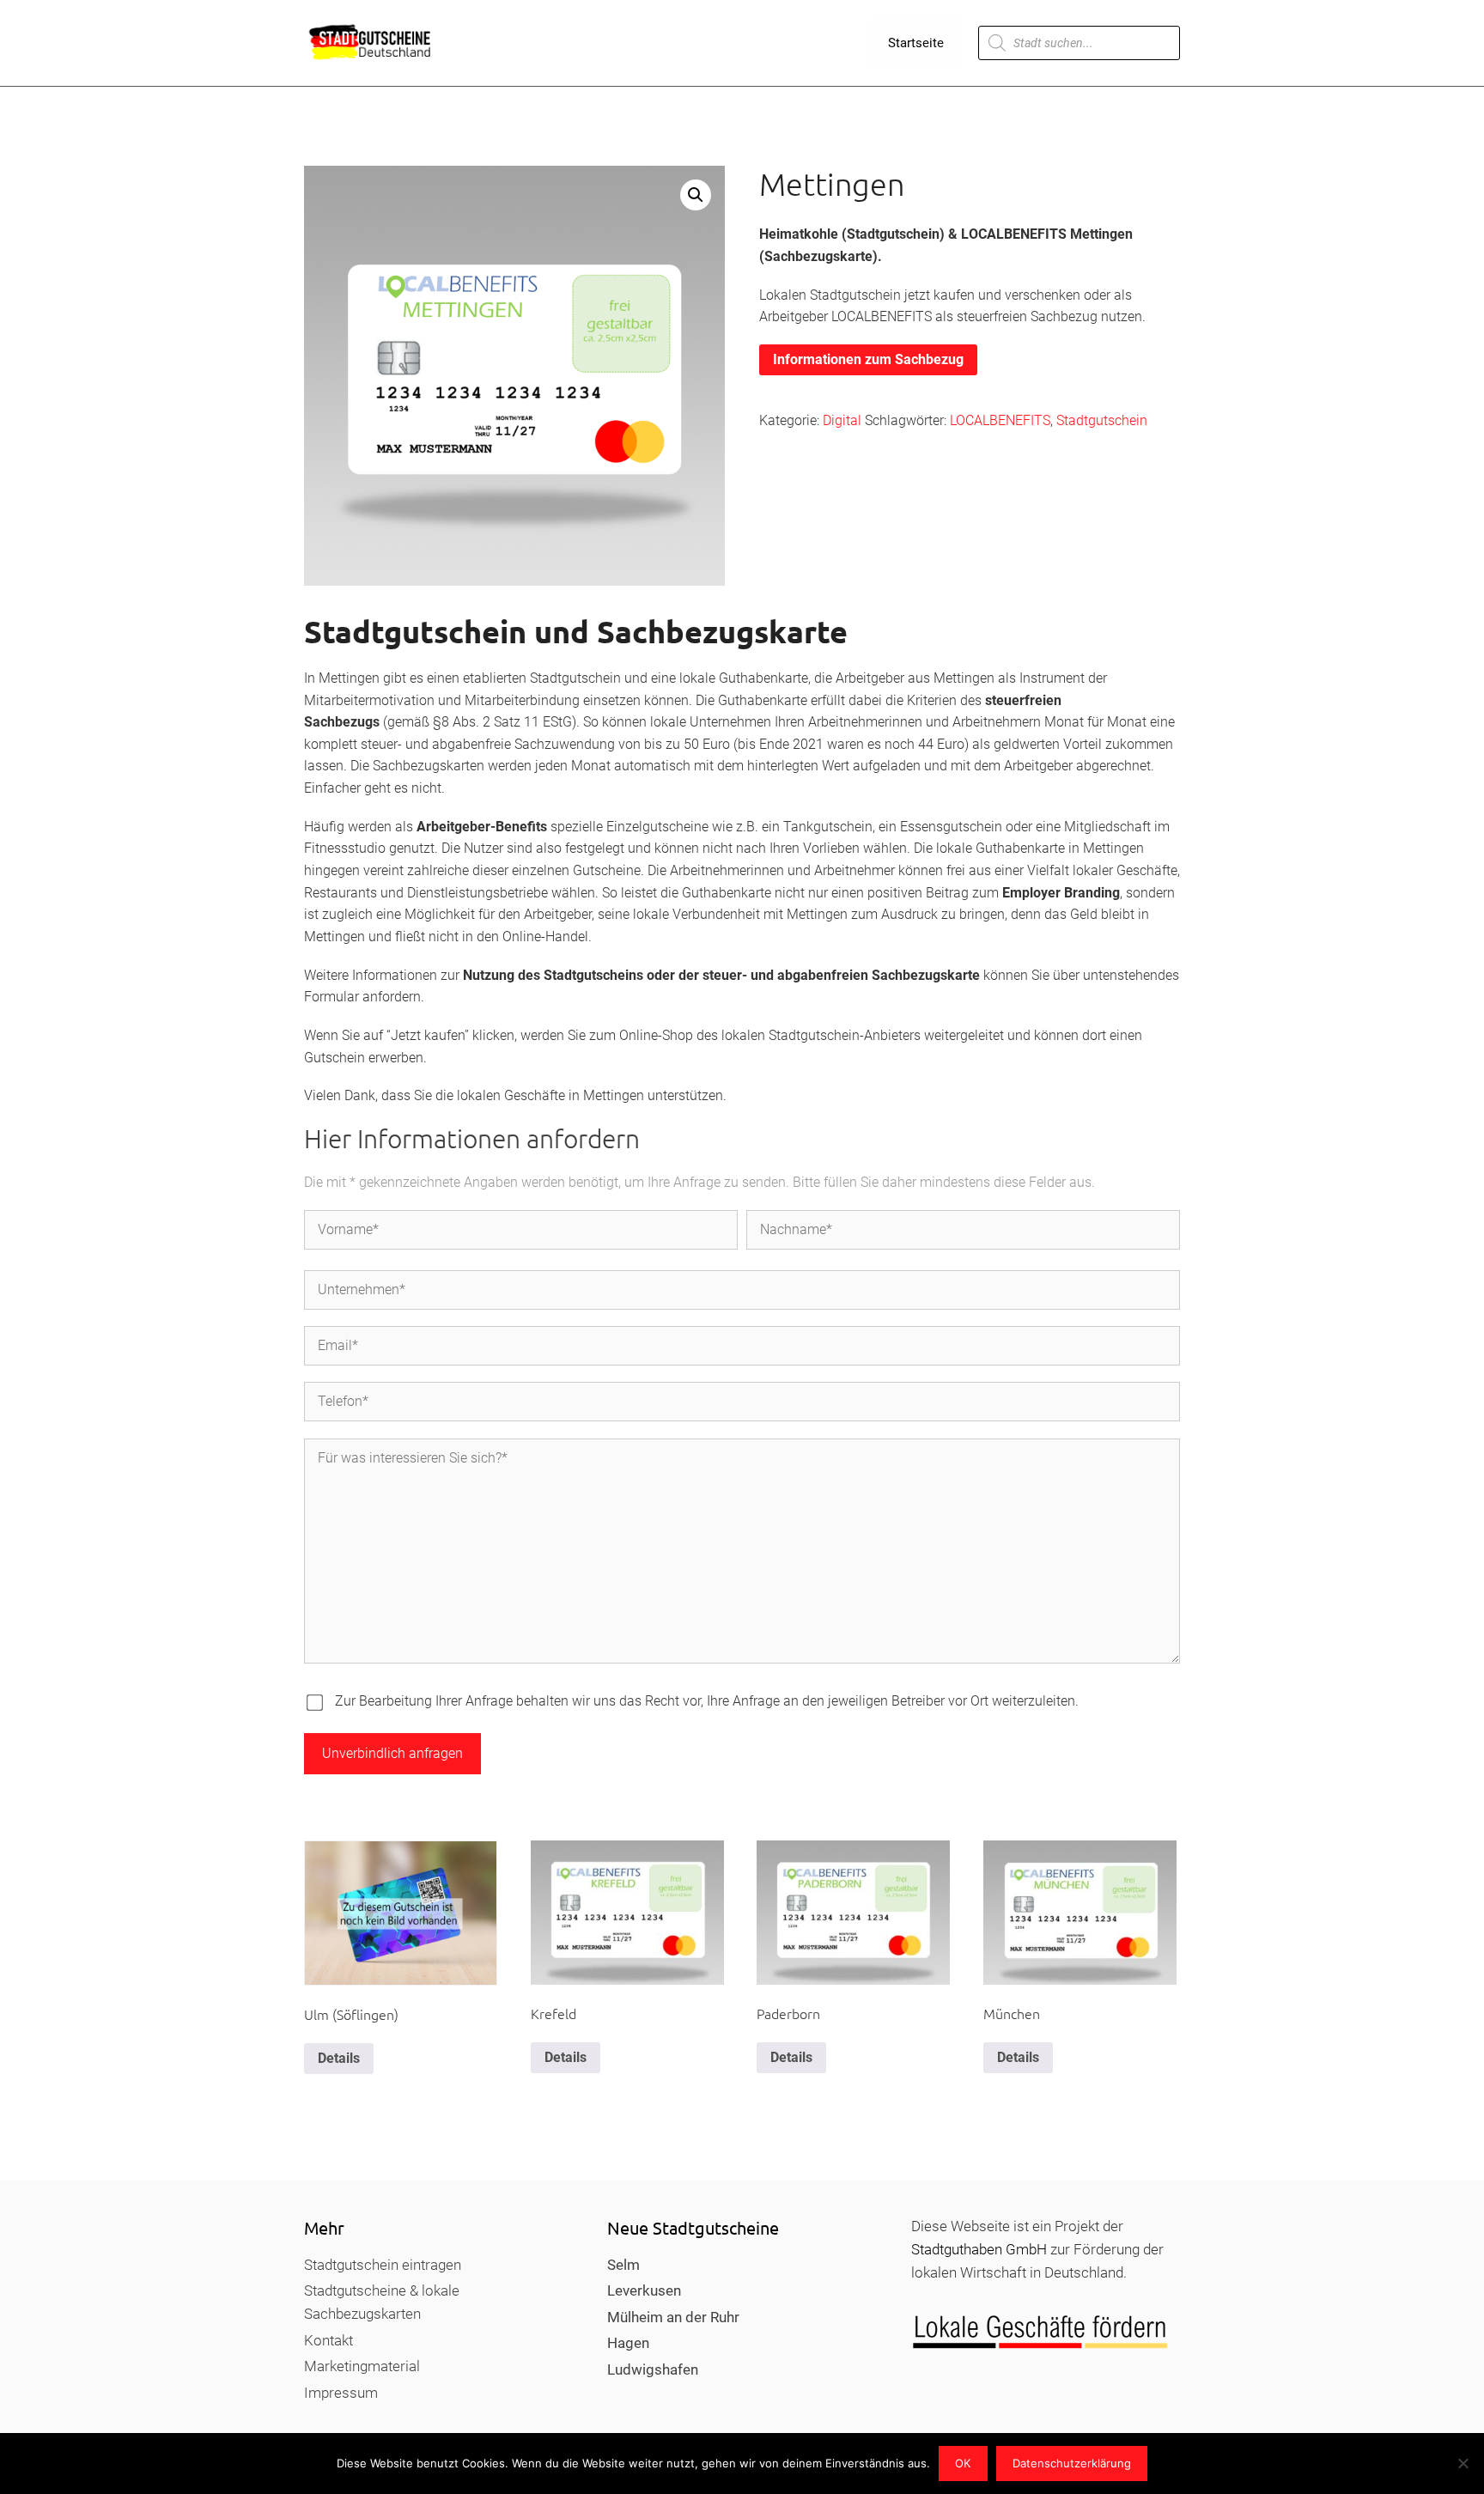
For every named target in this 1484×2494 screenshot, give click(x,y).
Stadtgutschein (1102, 420)
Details (339, 2058)
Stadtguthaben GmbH (979, 2249)
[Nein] (1463, 2463)
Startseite (916, 43)
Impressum (341, 2393)
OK (963, 2463)
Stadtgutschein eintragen (383, 2265)
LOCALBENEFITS (1000, 420)
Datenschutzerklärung (1072, 2463)
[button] (696, 195)
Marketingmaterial (362, 2366)
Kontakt (328, 2340)
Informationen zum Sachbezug (868, 359)
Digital (842, 420)
